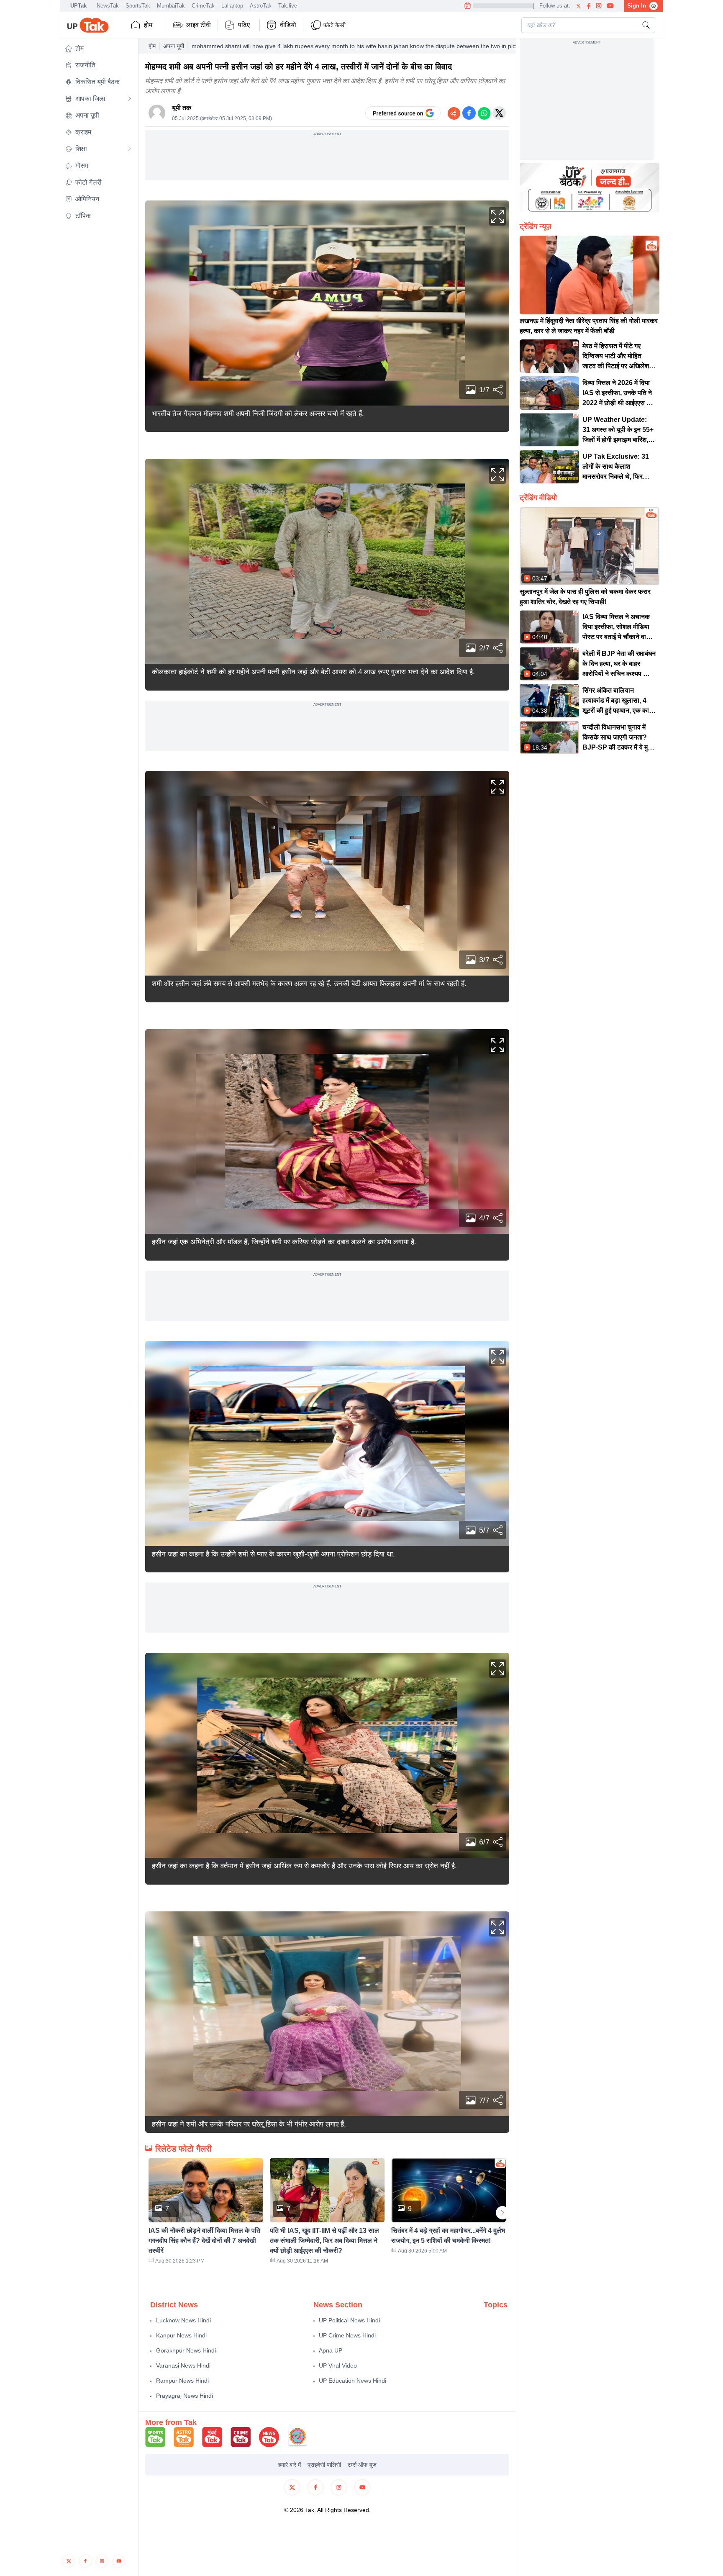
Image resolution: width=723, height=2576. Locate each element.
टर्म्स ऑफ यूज (362, 2465)
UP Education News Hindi (353, 2381)
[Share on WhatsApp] (484, 113)
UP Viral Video (338, 2365)
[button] (98, 49)
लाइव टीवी (199, 25)
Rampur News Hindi (182, 2381)
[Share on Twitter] (499, 113)
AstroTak (261, 6)
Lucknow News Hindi (183, 2320)
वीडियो (288, 25)
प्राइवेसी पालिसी (324, 2465)
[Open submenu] (130, 99)
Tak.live (288, 6)
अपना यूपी (174, 46)
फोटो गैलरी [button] (335, 25)
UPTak (78, 6)
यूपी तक (182, 108)
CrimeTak (203, 6)
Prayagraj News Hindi (185, 2396)
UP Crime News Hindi (347, 2335)
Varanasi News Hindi (183, 2365)
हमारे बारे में (290, 2465)
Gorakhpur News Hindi (186, 2350)
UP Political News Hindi (349, 2320)
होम (148, 25)
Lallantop (232, 6)
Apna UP (331, 2350)
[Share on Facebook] (469, 113)
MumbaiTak (171, 6)
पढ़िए (244, 25)
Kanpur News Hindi (181, 2335)
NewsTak (108, 6)
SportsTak (138, 6)
